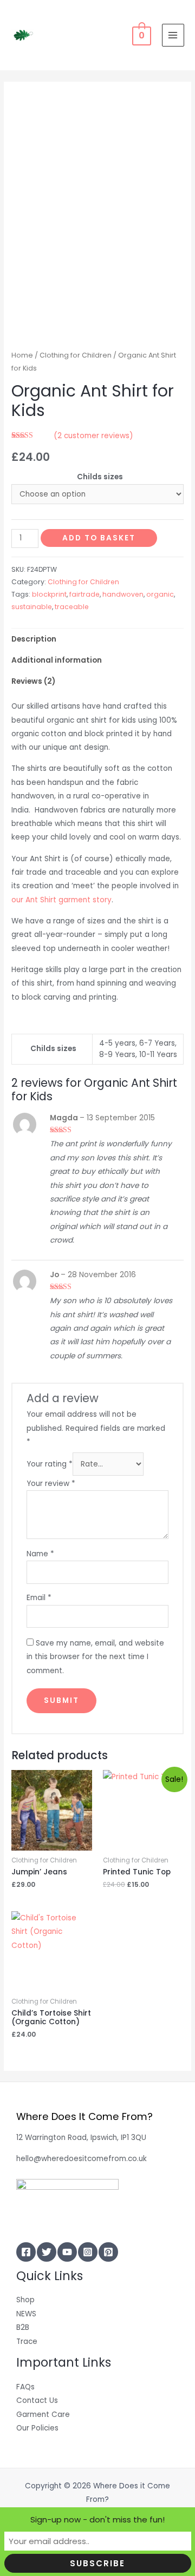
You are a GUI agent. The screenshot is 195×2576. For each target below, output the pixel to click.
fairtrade (84, 594)
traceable (72, 607)
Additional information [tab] (57, 660)
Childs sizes (100, 477)
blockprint (49, 594)
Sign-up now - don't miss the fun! (97, 2519)
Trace (27, 2341)
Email (39, 1598)
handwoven (123, 594)
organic (160, 594)
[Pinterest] (108, 2252)
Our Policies (37, 2428)
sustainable (32, 607)
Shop (25, 2300)
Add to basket (99, 538)
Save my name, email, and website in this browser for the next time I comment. (95, 1657)
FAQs (25, 2387)
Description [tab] (34, 639)
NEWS (26, 2314)
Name (40, 1554)
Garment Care (43, 2415)
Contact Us (37, 2400)
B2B (23, 2327)
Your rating (50, 1464)
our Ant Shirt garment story (61, 900)
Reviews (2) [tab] (33, 681)
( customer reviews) (93, 436)
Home (22, 355)
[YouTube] (67, 2252)
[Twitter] (47, 2252)
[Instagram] (88, 2252)
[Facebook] (26, 2252)
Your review (51, 1484)
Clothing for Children (76, 355)
